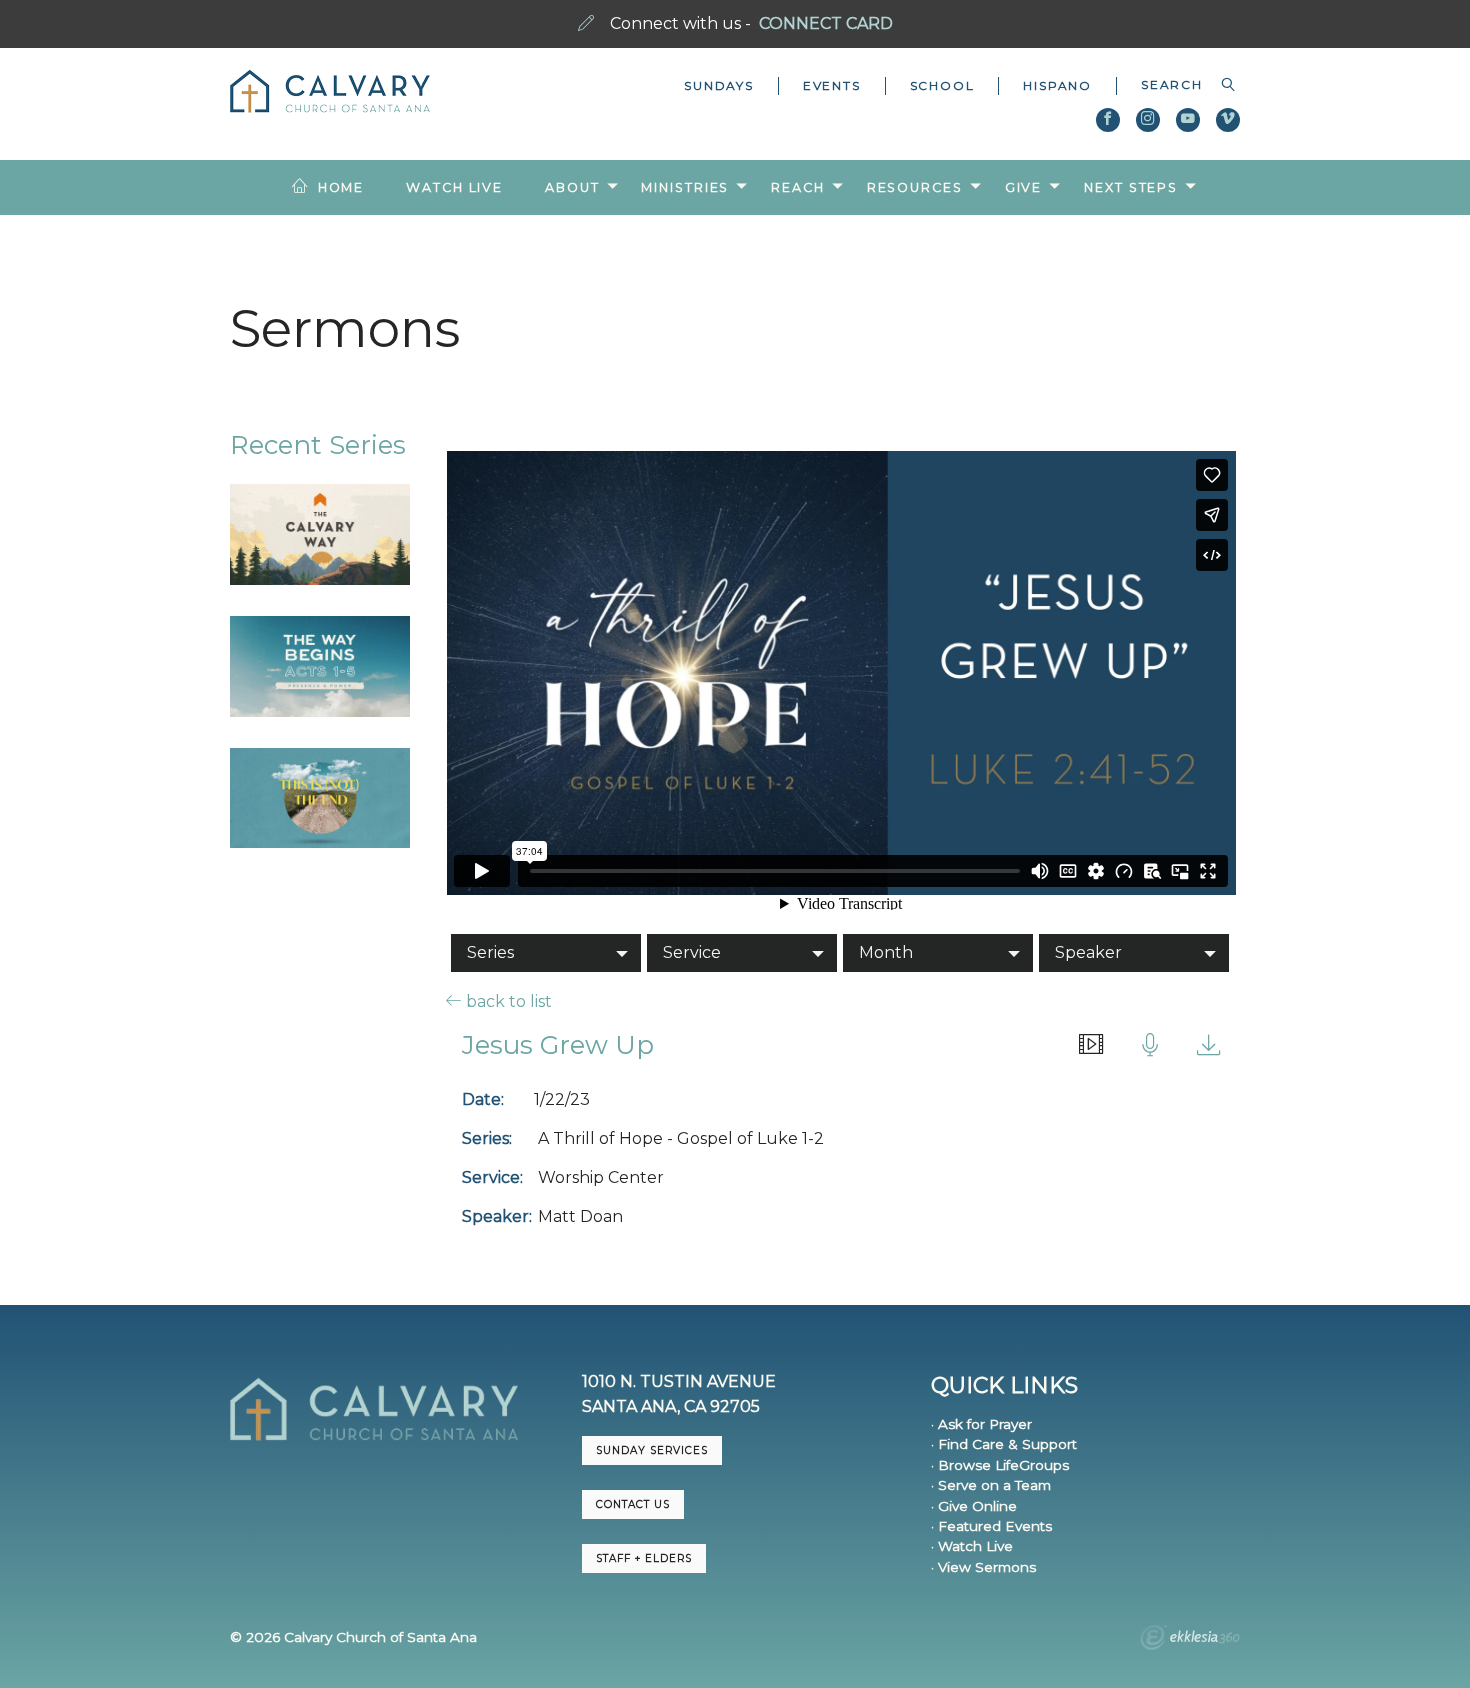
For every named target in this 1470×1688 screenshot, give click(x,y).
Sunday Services (652, 1450)
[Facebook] (1108, 120)
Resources (915, 187)
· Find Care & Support (1004, 1444)
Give (1024, 187)
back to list (507, 1001)
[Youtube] (1188, 120)
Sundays (719, 85)
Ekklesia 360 (1190, 1640)
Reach (797, 187)
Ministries (685, 187)
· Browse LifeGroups (1000, 1465)
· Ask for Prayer (981, 1424)
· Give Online (974, 1506)
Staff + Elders (644, 1558)
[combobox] (1178, 85)
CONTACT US (633, 1504)
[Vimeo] (1228, 120)
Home (341, 187)
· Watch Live (972, 1546)
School (942, 85)
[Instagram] (1148, 120)
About (572, 187)
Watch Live (454, 187)
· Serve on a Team (991, 1485)
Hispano (1057, 85)
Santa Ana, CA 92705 (671, 1406)
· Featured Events (991, 1526)
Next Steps (1131, 187)
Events (832, 85)
